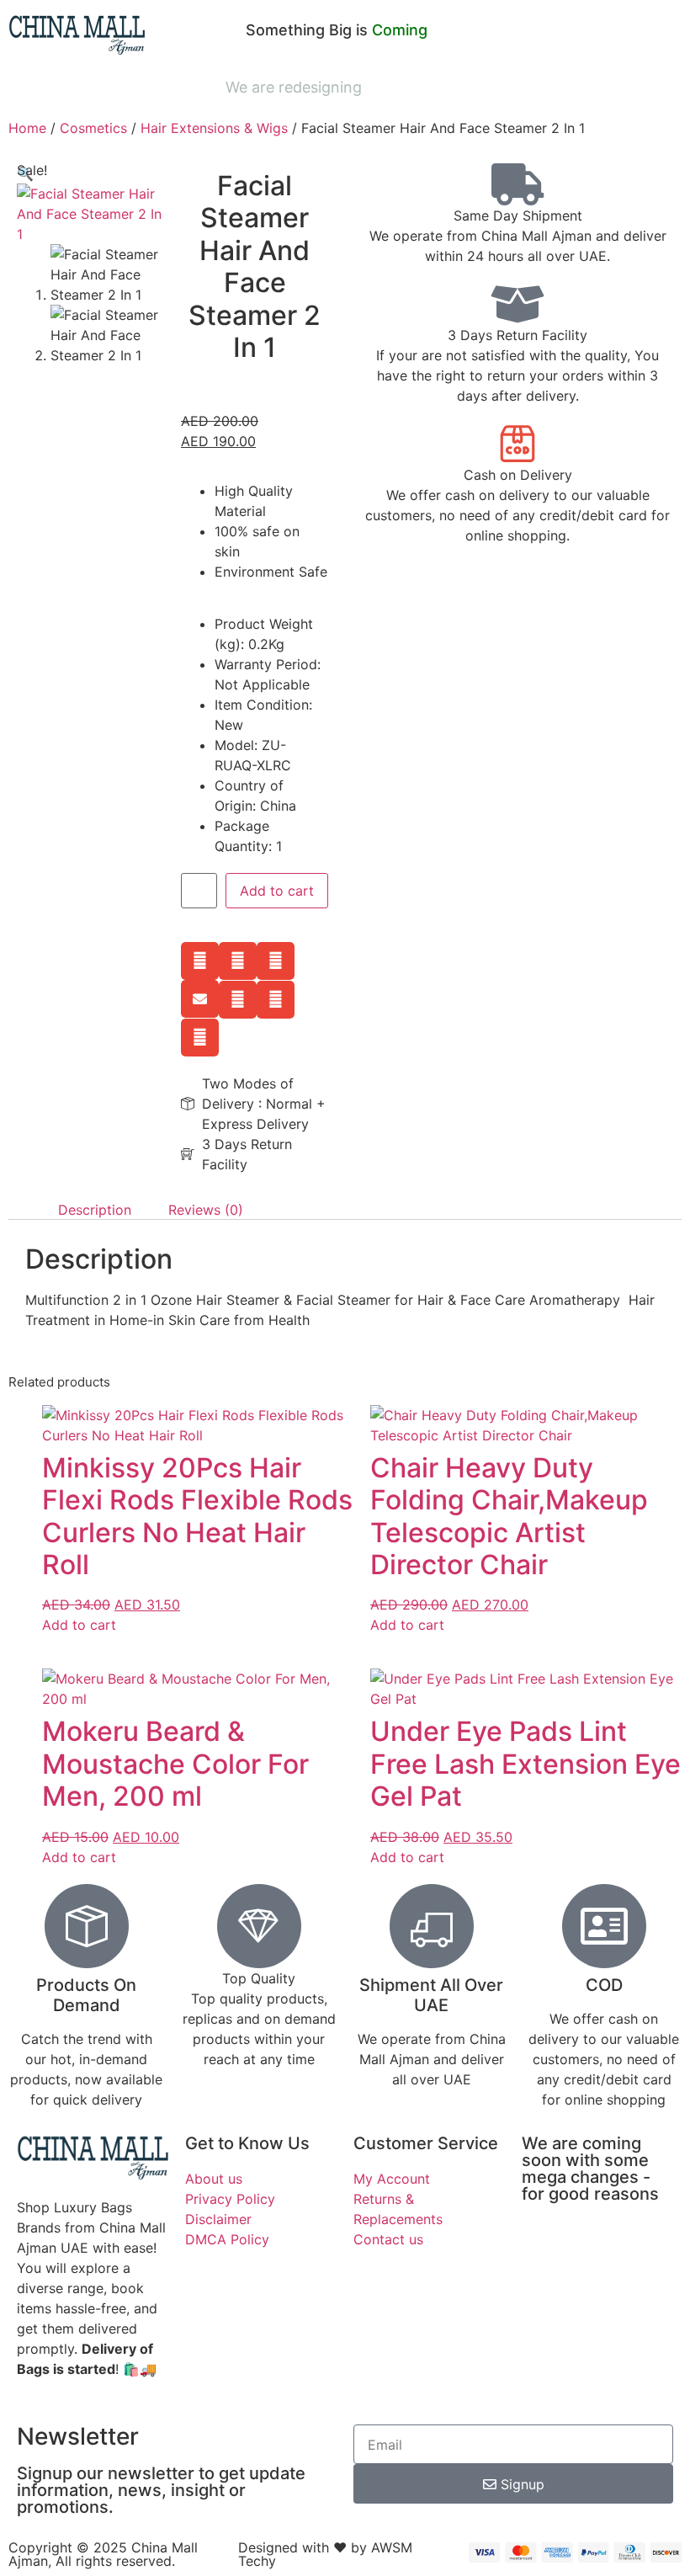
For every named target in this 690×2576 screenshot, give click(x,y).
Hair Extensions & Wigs (214, 128)
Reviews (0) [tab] (206, 1210)
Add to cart (277, 891)
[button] (200, 961)
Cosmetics (93, 128)
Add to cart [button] (79, 1625)
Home (27, 128)
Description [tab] (95, 1210)
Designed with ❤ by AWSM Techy (325, 2554)
